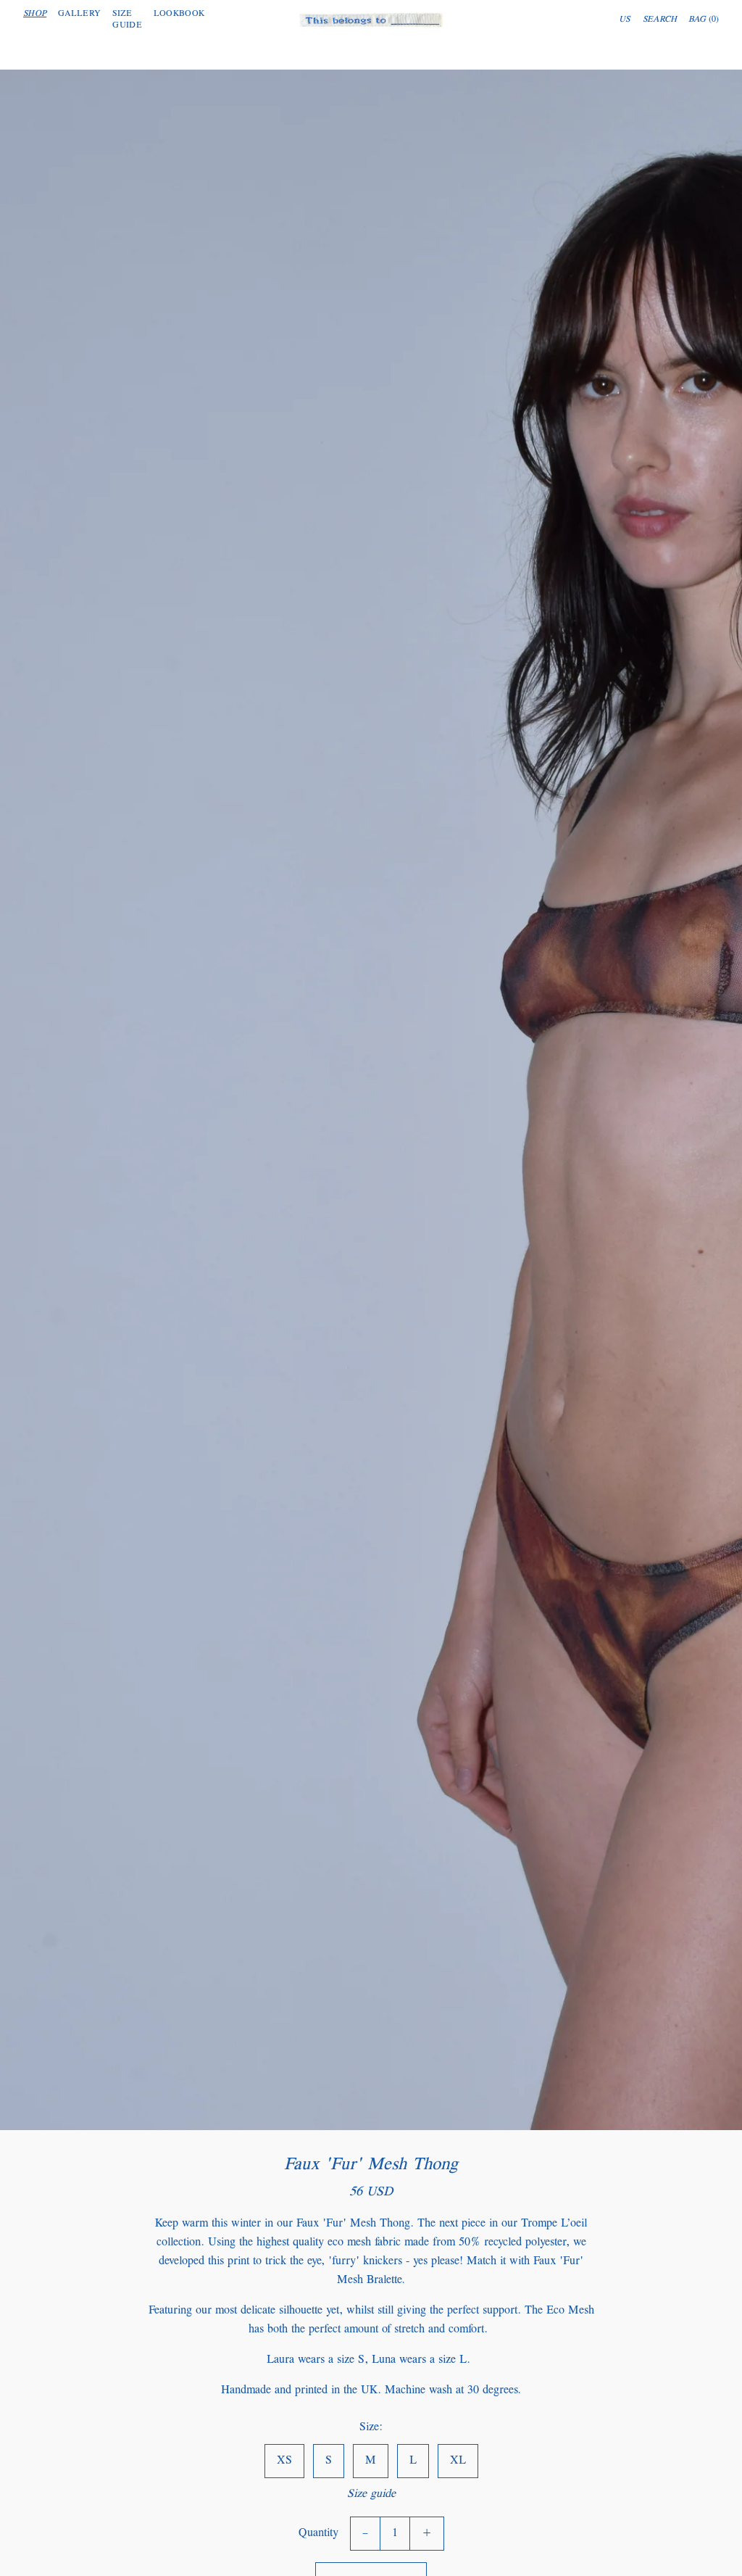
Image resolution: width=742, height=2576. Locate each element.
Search (660, 20)
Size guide (371, 2494)
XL (458, 2461)
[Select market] (625, 20)
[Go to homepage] (371, 20)
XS (284, 2461)
